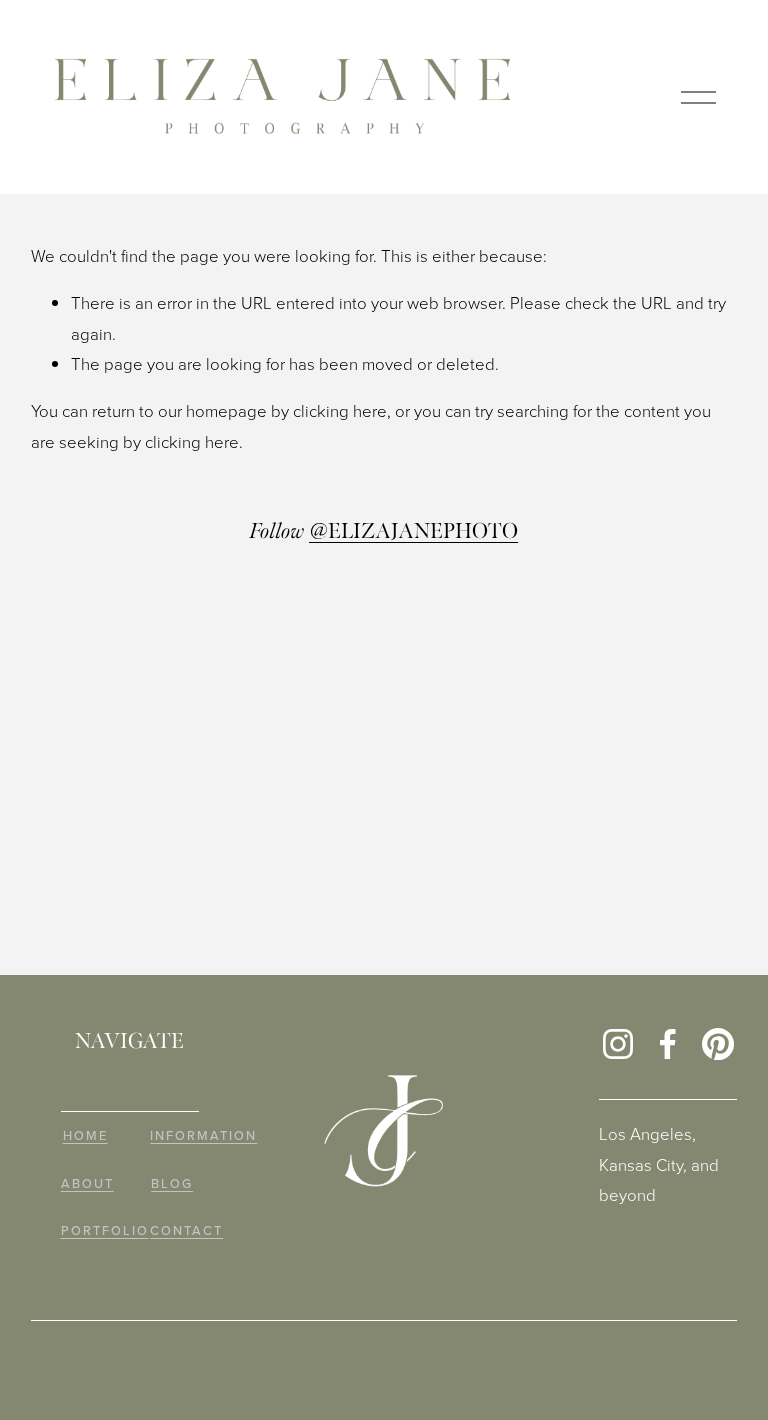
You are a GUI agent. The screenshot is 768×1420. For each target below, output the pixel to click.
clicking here (340, 410)
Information (203, 1135)
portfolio (105, 1230)
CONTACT (186, 1230)
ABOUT (87, 1183)
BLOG (172, 1183)
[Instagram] (618, 1044)
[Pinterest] (718, 1044)
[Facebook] (668, 1044)
